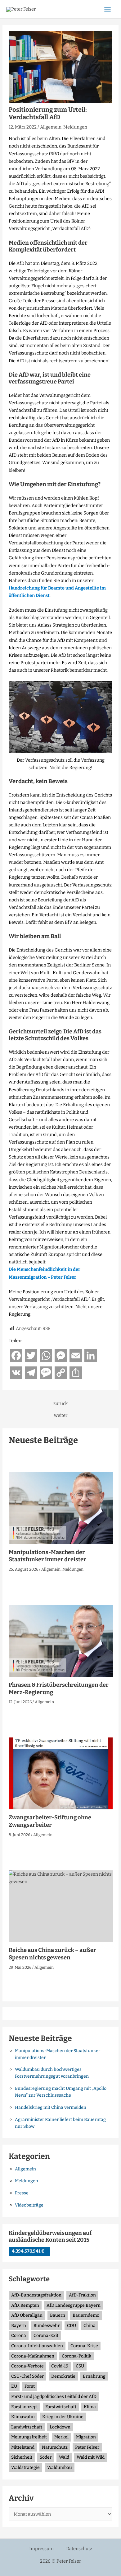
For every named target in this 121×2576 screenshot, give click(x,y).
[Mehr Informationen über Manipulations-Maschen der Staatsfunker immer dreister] (61, 1508)
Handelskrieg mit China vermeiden (51, 2107)
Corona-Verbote (27, 2366)
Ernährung (94, 2376)
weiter (61, 1415)
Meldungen (75, 127)
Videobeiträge (29, 2205)
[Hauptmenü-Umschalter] (108, 9)
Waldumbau (60, 2468)
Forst (30, 2386)
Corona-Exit (46, 2336)
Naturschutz (55, 2447)
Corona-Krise (84, 2346)
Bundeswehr (47, 2326)
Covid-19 (60, 2366)
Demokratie (63, 2376)
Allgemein (51, 127)
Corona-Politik (76, 2356)
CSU (80, 2366)
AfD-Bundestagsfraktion (36, 2295)
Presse (22, 2193)
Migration (86, 2437)
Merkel (61, 2437)
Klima (90, 2407)
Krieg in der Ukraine (63, 2417)
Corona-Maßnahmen (33, 2356)
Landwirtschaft (27, 2427)
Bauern (58, 2315)
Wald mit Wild (91, 2457)
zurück (60, 1404)
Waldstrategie (25, 2468)
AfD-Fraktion (82, 2295)
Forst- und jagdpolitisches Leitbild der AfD (54, 2397)
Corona (19, 2336)
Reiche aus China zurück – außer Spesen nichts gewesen (52, 1954)
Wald (64, 2457)
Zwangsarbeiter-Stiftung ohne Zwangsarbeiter (50, 1821)
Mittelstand (23, 2447)
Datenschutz (79, 2549)
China (90, 2326)
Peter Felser (87, 2447)
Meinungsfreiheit (29, 2437)
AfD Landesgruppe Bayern (74, 2305)
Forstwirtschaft (61, 2407)
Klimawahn (23, 2417)
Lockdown (60, 2427)
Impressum (41, 2549)
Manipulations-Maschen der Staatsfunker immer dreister (47, 1556)
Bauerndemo (86, 2315)
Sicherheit (22, 2457)
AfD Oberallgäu (27, 2315)
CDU (72, 2326)
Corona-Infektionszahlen (37, 2346)
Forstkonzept (25, 2407)
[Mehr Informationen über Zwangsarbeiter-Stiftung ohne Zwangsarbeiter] (61, 1773)
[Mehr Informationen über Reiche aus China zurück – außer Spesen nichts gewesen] (61, 1906)
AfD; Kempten (25, 2305)
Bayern (19, 2326)
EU (14, 2386)
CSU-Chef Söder (27, 2376)
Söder (46, 2457)
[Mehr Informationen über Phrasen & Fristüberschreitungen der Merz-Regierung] (61, 1641)
